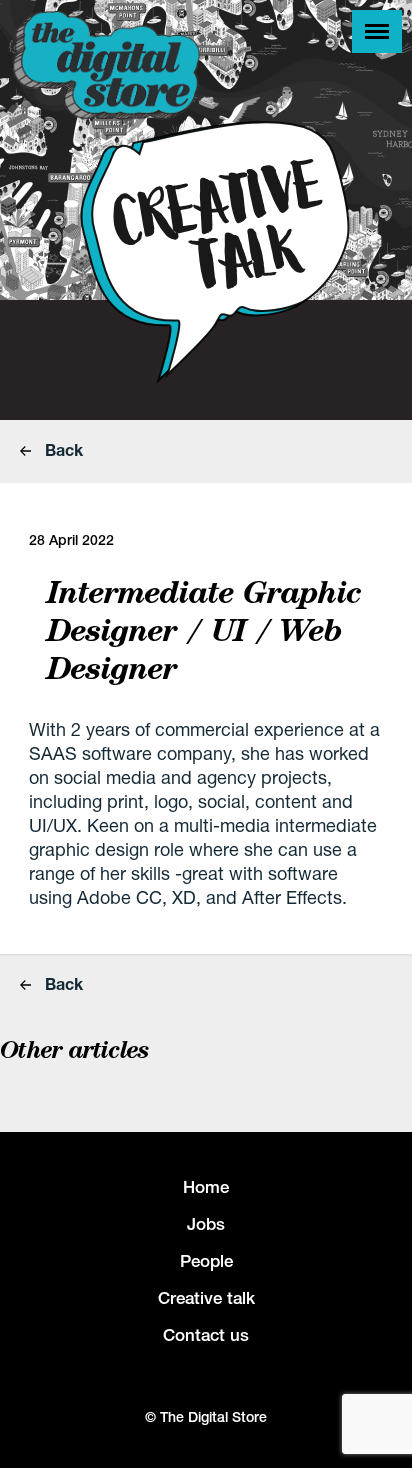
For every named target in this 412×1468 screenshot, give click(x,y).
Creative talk (206, 1298)
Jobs (206, 1224)
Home (206, 1187)
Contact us (206, 1335)
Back (62, 449)
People (206, 1261)
